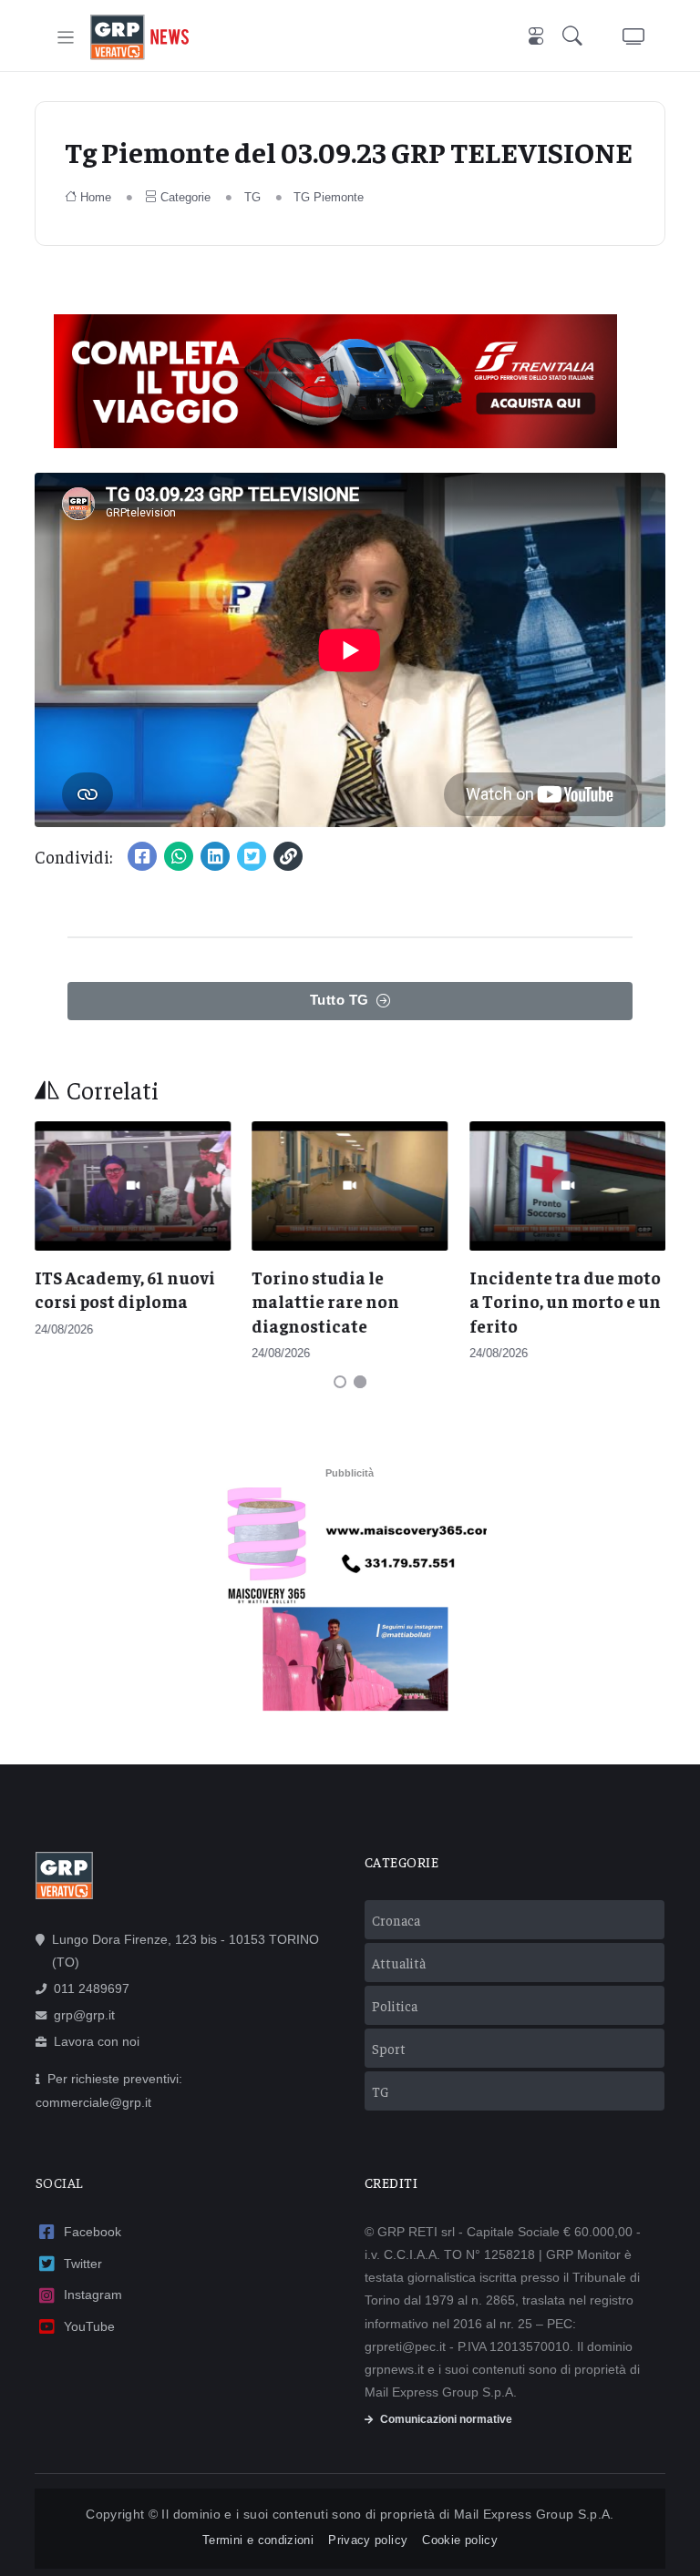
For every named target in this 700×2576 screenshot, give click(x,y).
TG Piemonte (329, 197)
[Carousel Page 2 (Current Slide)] (360, 1382)
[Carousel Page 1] (340, 1382)
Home (96, 197)
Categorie (185, 197)
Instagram (93, 2295)
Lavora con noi (97, 2041)
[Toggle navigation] (66, 38)
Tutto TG (340, 1000)
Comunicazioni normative (446, 2419)
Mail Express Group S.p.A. (534, 2514)
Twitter (83, 2264)
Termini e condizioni (258, 2540)
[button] (576, 38)
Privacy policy (368, 2540)
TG (252, 197)
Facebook (93, 2232)
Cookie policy (460, 2540)
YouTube (89, 2326)
